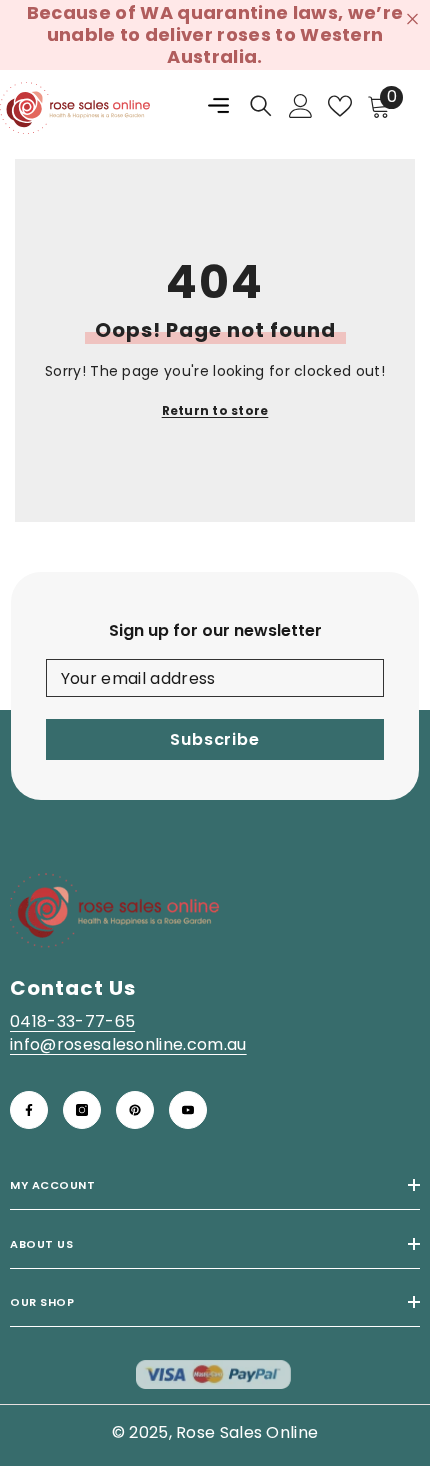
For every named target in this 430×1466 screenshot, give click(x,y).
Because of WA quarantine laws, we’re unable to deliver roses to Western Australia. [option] (215, 34)
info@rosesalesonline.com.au (128, 1044)
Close (412, 19)
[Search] (261, 106)
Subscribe (214, 739)
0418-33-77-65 (72, 1021)
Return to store (215, 410)
